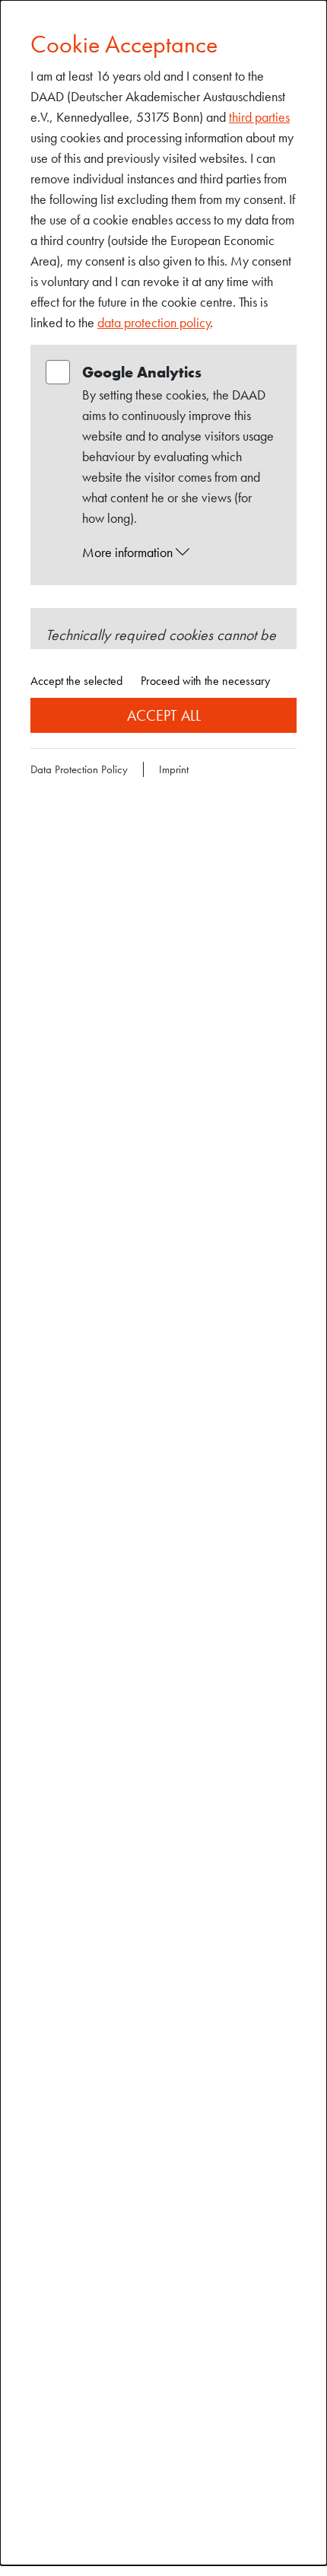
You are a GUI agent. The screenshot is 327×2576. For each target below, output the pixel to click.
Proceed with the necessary (205, 681)
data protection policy (154, 322)
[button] (178, 552)
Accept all (164, 715)
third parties (259, 117)
